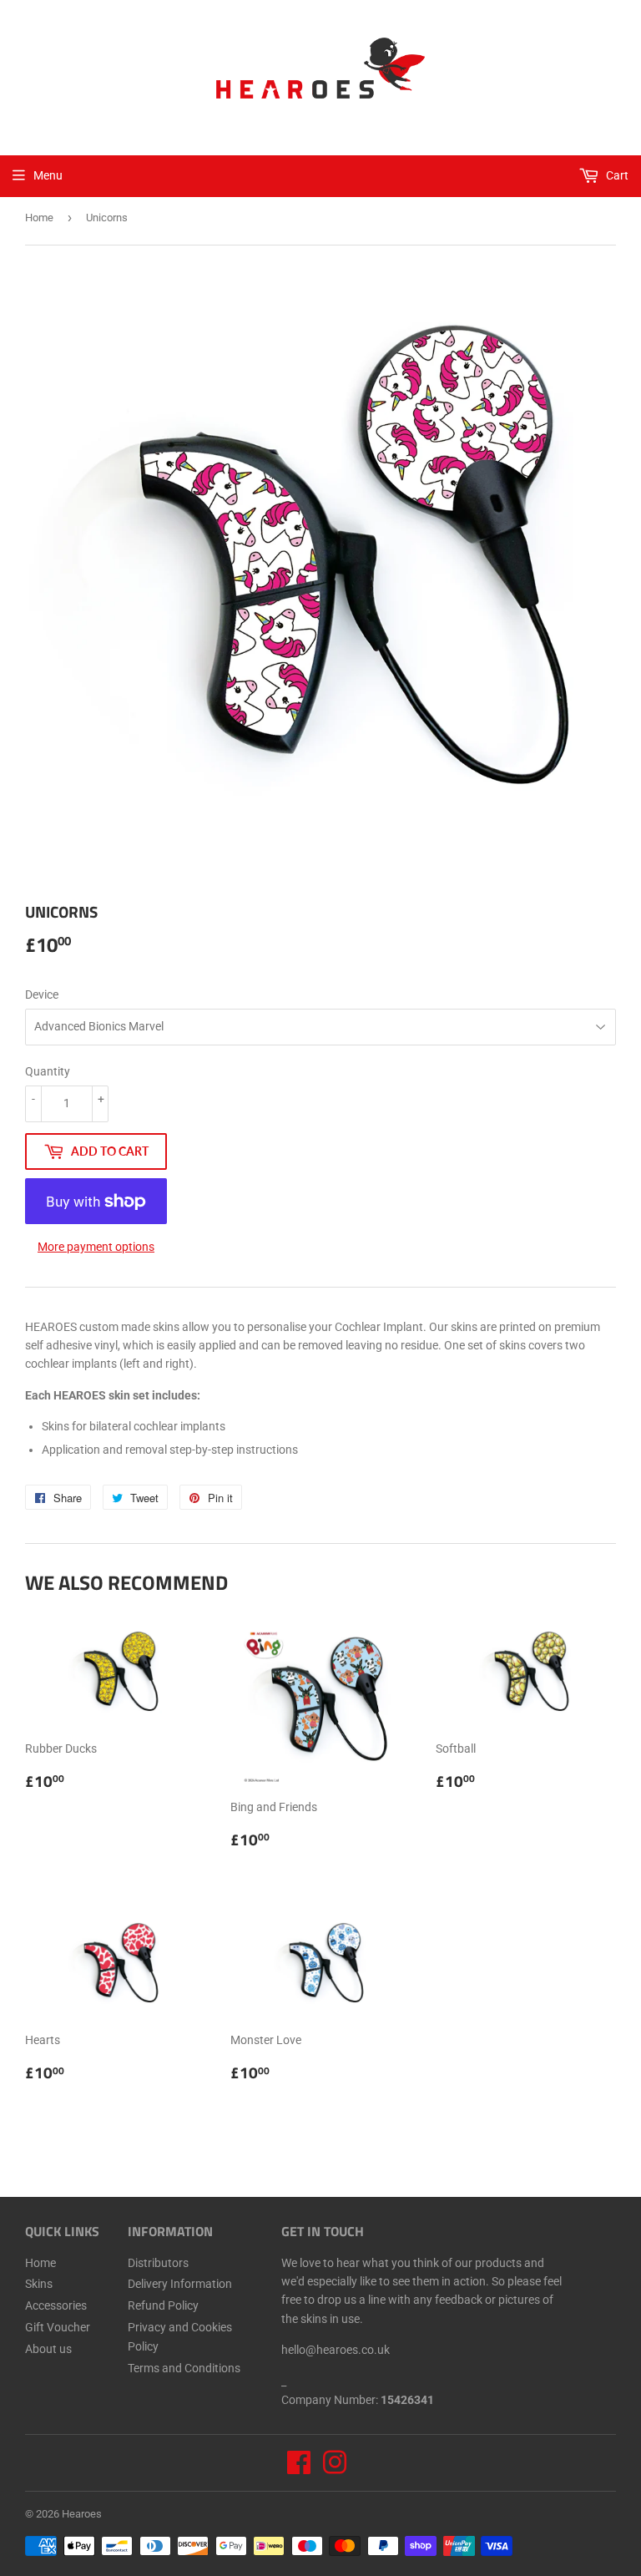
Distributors (158, 2263)
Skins (39, 2284)
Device (42, 994)
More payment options (96, 1247)
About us (48, 2349)
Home (39, 218)
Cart (616, 175)
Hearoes (82, 2514)
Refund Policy (163, 2305)
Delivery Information (180, 2284)
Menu (48, 175)
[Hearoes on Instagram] (335, 2468)
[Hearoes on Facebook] (299, 2468)
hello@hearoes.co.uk (336, 2350)
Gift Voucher (58, 2327)
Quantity (48, 1071)
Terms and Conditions (184, 2368)
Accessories (56, 2305)
